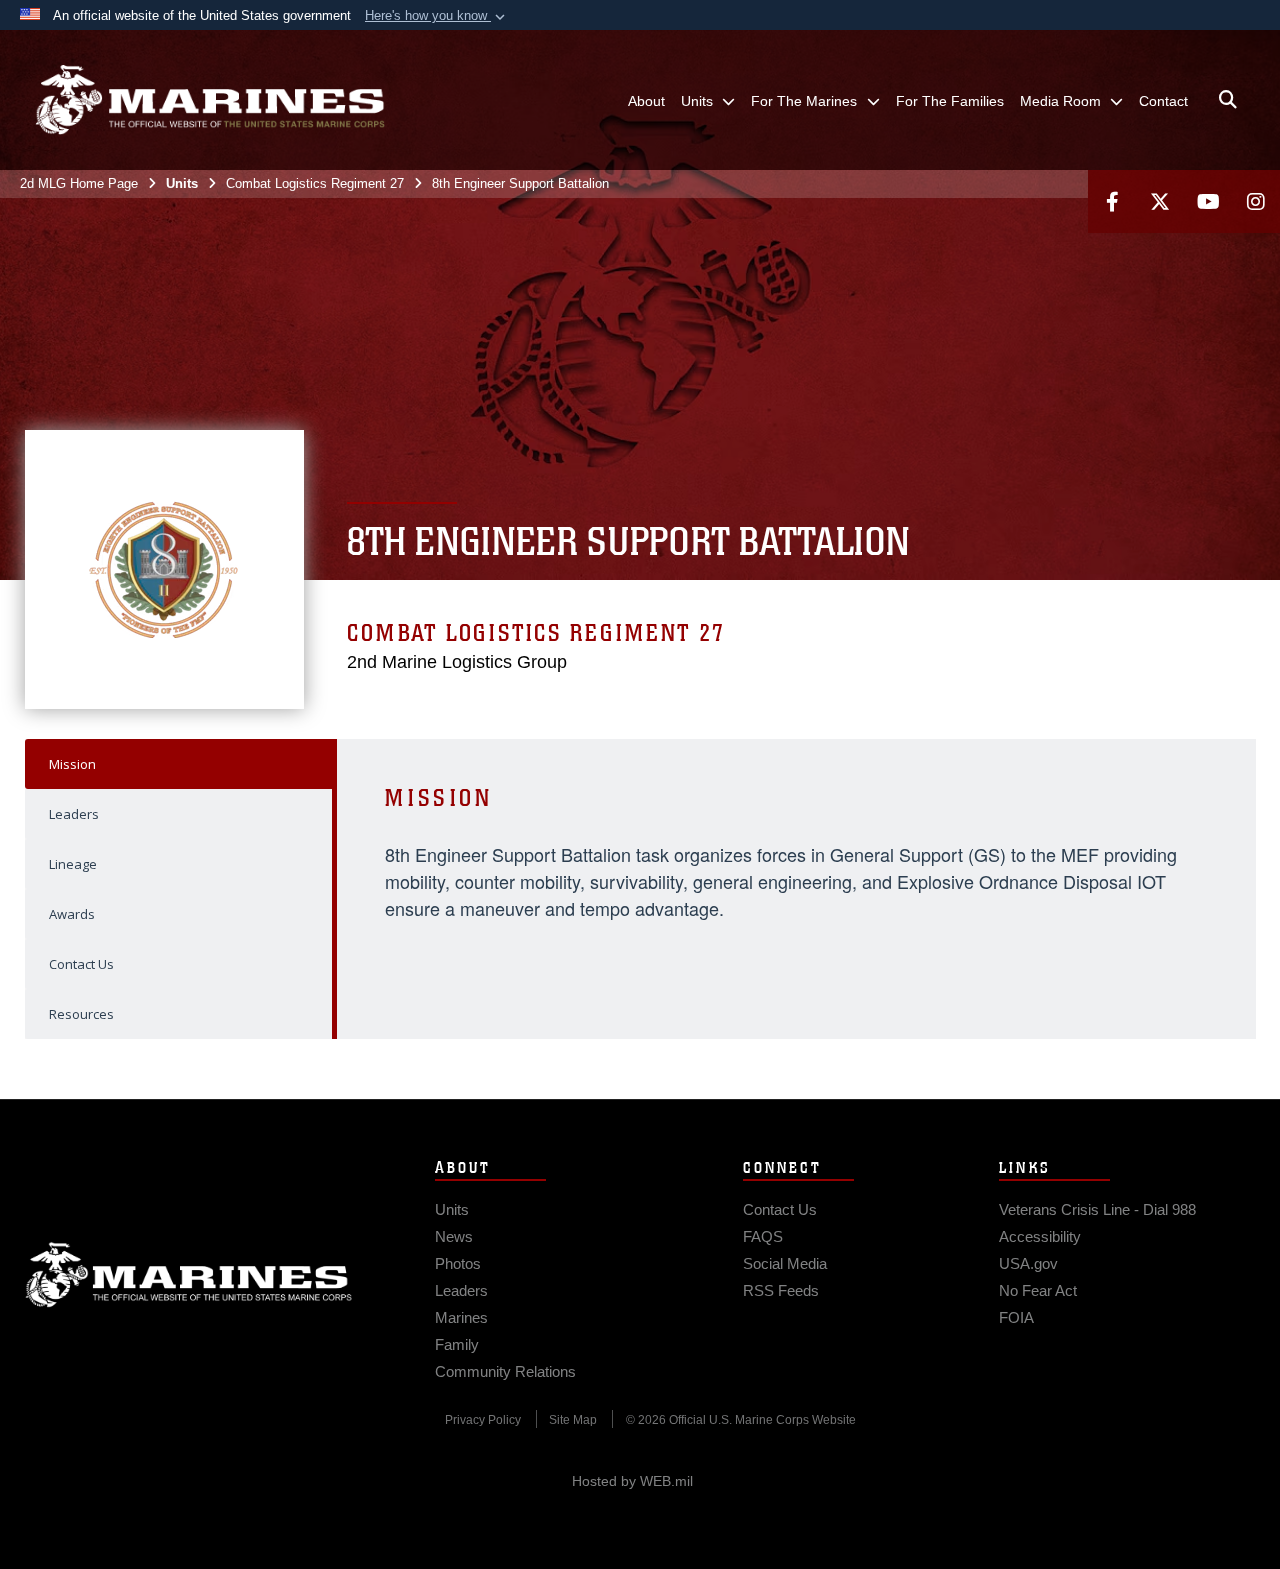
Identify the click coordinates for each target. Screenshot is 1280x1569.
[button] (437, 16)
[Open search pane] (1228, 100)
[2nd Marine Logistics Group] (210, 100)
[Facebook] (1112, 201)
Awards (72, 914)
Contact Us (81, 964)
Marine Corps (189, 1275)
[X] (1160, 201)
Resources (81, 1014)
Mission (72, 764)
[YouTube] (1208, 201)
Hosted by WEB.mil (632, 1481)
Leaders (74, 814)
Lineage (73, 864)
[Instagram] (1256, 201)
